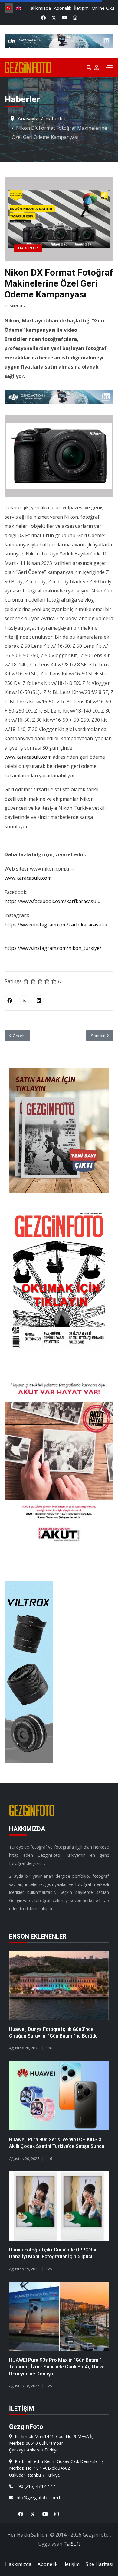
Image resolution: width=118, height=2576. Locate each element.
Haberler (28, 248)
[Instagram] (75, 18)
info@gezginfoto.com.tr (38, 2497)
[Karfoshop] (59, 397)
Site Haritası (99, 2564)
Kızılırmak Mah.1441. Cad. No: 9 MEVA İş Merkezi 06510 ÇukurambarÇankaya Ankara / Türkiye (51, 2443)
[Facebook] (43, 18)
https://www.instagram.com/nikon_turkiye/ (53, 948)
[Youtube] (64, 18)
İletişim (81, 8)
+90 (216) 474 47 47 (34, 2486)
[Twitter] (54, 18)
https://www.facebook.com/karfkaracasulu (52, 901)
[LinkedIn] (39, 1000)
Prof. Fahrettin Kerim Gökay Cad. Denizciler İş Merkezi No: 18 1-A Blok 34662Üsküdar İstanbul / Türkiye (56, 2468)
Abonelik (62, 8)
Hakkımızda (39, 8)
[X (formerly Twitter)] (24, 1000)
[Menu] (110, 67)
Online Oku (103, 8)
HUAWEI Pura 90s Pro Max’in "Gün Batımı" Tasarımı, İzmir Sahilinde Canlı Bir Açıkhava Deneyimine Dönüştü (57, 2367)
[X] (30, 2510)
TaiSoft (72, 2544)
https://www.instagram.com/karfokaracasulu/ (56, 925)
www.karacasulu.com (28, 757)
